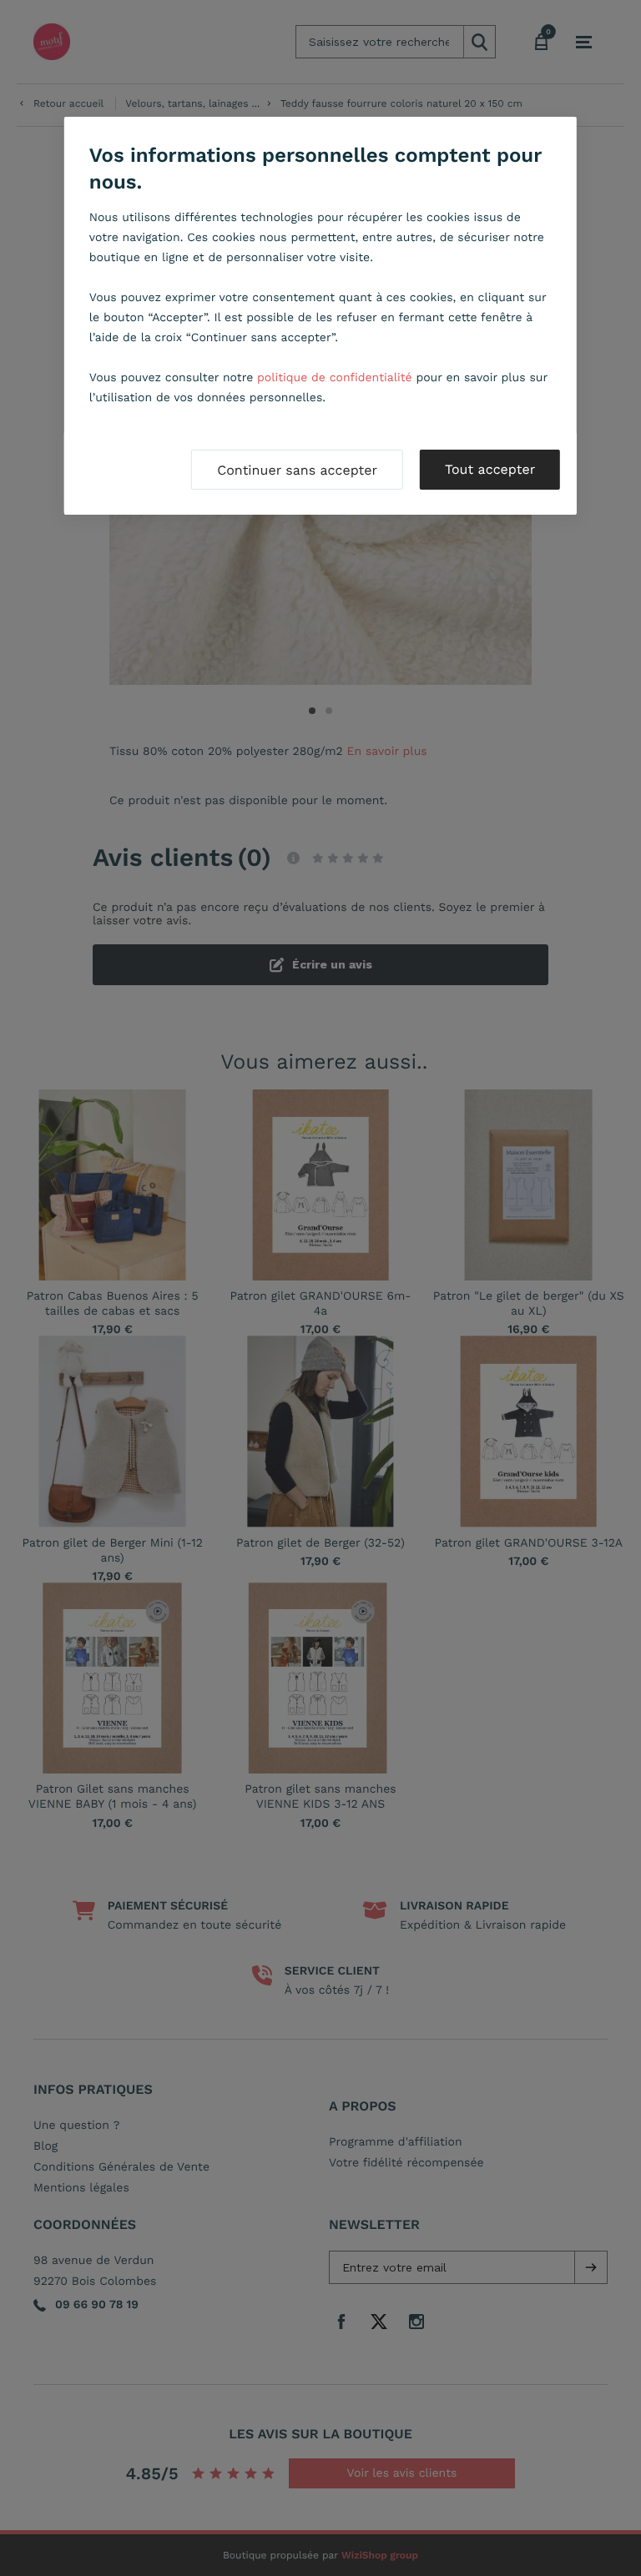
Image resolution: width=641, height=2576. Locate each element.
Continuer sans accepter (297, 470)
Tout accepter (490, 469)
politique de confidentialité (335, 378)
